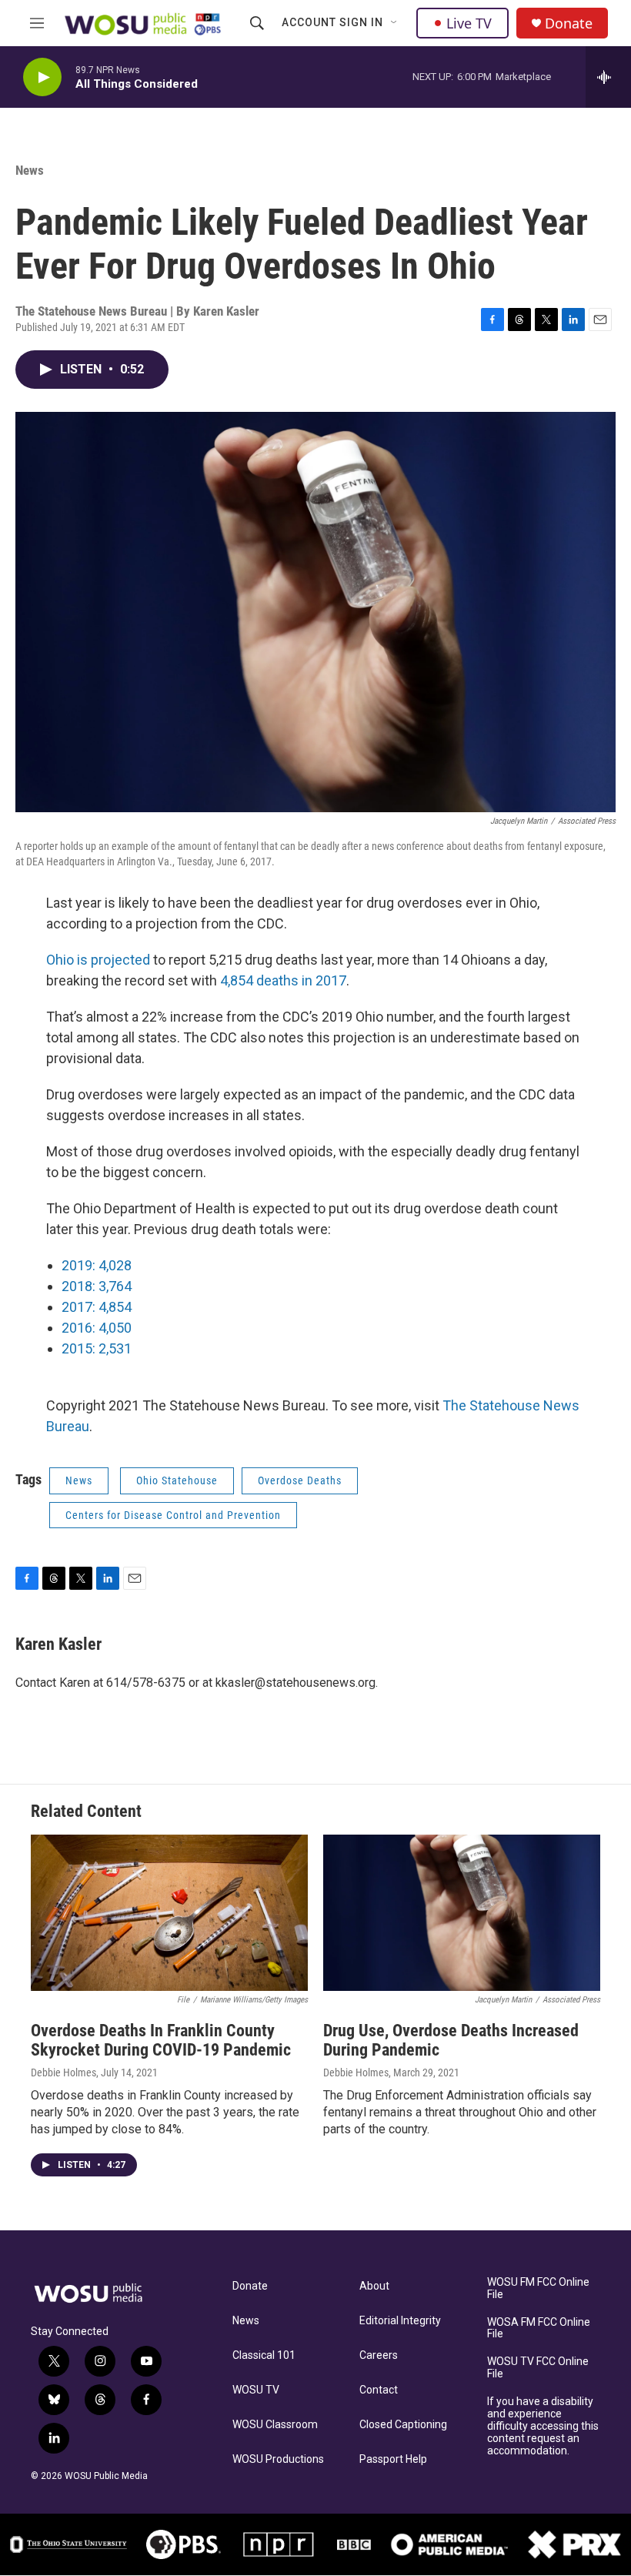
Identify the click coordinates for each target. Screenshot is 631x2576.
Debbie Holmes (63, 2073)
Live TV (469, 23)
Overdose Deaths (300, 1480)
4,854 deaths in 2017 (283, 980)
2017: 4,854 (97, 1307)
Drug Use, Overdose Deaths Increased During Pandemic (451, 2040)
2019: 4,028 (97, 1265)
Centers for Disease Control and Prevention (173, 1515)
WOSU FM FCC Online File (538, 2288)
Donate (569, 23)
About (374, 2286)
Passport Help (393, 2459)
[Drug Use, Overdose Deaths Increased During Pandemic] (462, 1913)
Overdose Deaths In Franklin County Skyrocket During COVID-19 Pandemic (161, 2040)
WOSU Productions (278, 2459)
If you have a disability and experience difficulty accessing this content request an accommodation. (543, 2426)
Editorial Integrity (400, 2321)
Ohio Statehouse (177, 1480)
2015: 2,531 (97, 1348)
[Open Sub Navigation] (395, 23)
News (30, 170)
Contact (379, 2390)
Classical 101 (264, 2355)
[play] (42, 77)
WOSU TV (256, 2390)
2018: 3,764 (97, 1286)
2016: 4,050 (97, 1328)
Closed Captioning (403, 2425)
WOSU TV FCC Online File (538, 2368)
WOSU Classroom (275, 2425)
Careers (379, 2355)
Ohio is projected (100, 960)
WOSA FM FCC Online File (539, 2328)
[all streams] (608, 77)
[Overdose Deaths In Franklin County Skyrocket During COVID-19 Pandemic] (169, 1913)
